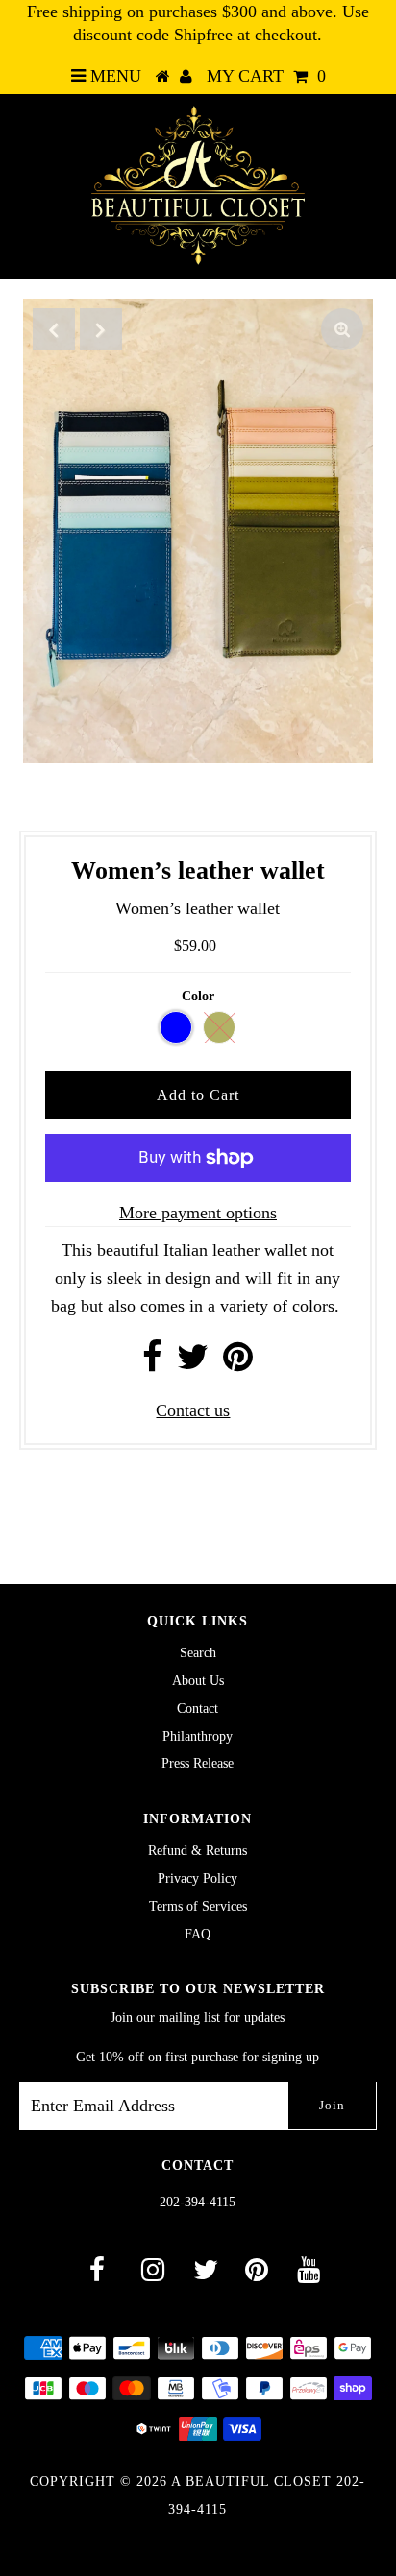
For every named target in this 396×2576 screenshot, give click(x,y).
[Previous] (54, 329)
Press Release (198, 1763)
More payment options (198, 1213)
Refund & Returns (198, 1851)
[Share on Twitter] (193, 1363)
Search (198, 1653)
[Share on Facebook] (152, 1363)
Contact (198, 1709)
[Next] (101, 329)
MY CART (266, 76)
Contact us (193, 1410)
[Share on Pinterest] (238, 1363)
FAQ (198, 1934)
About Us (198, 1681)
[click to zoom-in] (342, 329)
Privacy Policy (198, 1878)
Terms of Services (198, 1906)
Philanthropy (198, 1736)
